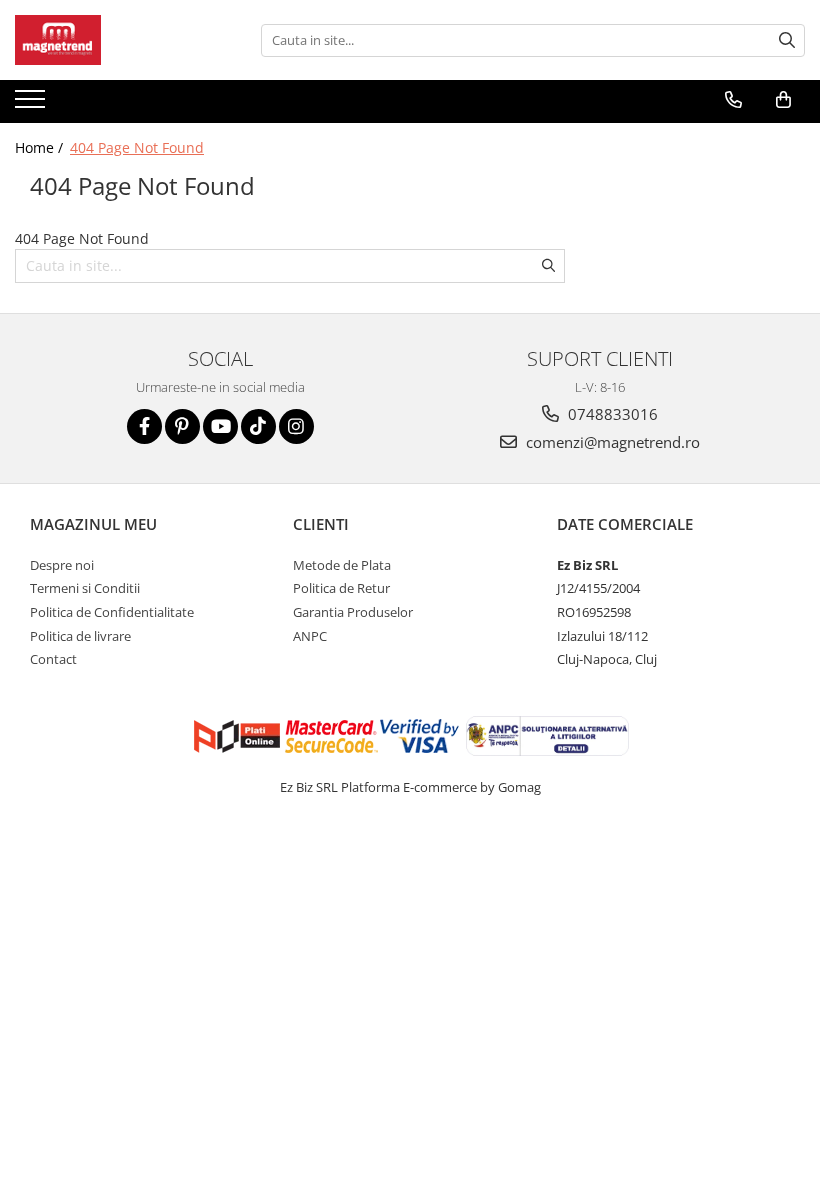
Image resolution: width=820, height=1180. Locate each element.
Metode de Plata (342, 565)
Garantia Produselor (353, 612)
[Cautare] (787, 40)
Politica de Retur (341, 588)
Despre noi (62, 565)
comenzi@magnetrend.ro (611, 442)
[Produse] (32, 105)
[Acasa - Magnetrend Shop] (115, 40)
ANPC (310, 636)
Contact (53, 659)
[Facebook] (144, 426)
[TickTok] (258, 426)
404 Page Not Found (137, 147)
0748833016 (611, 414)
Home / (41, 147)
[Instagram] (296, 426)
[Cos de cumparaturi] (783, 100)
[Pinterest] (182, 426)
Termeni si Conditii (85, 588)
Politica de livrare (80, 636)
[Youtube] (220, 426)
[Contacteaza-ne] (733, 100)
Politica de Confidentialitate (112, 612)
